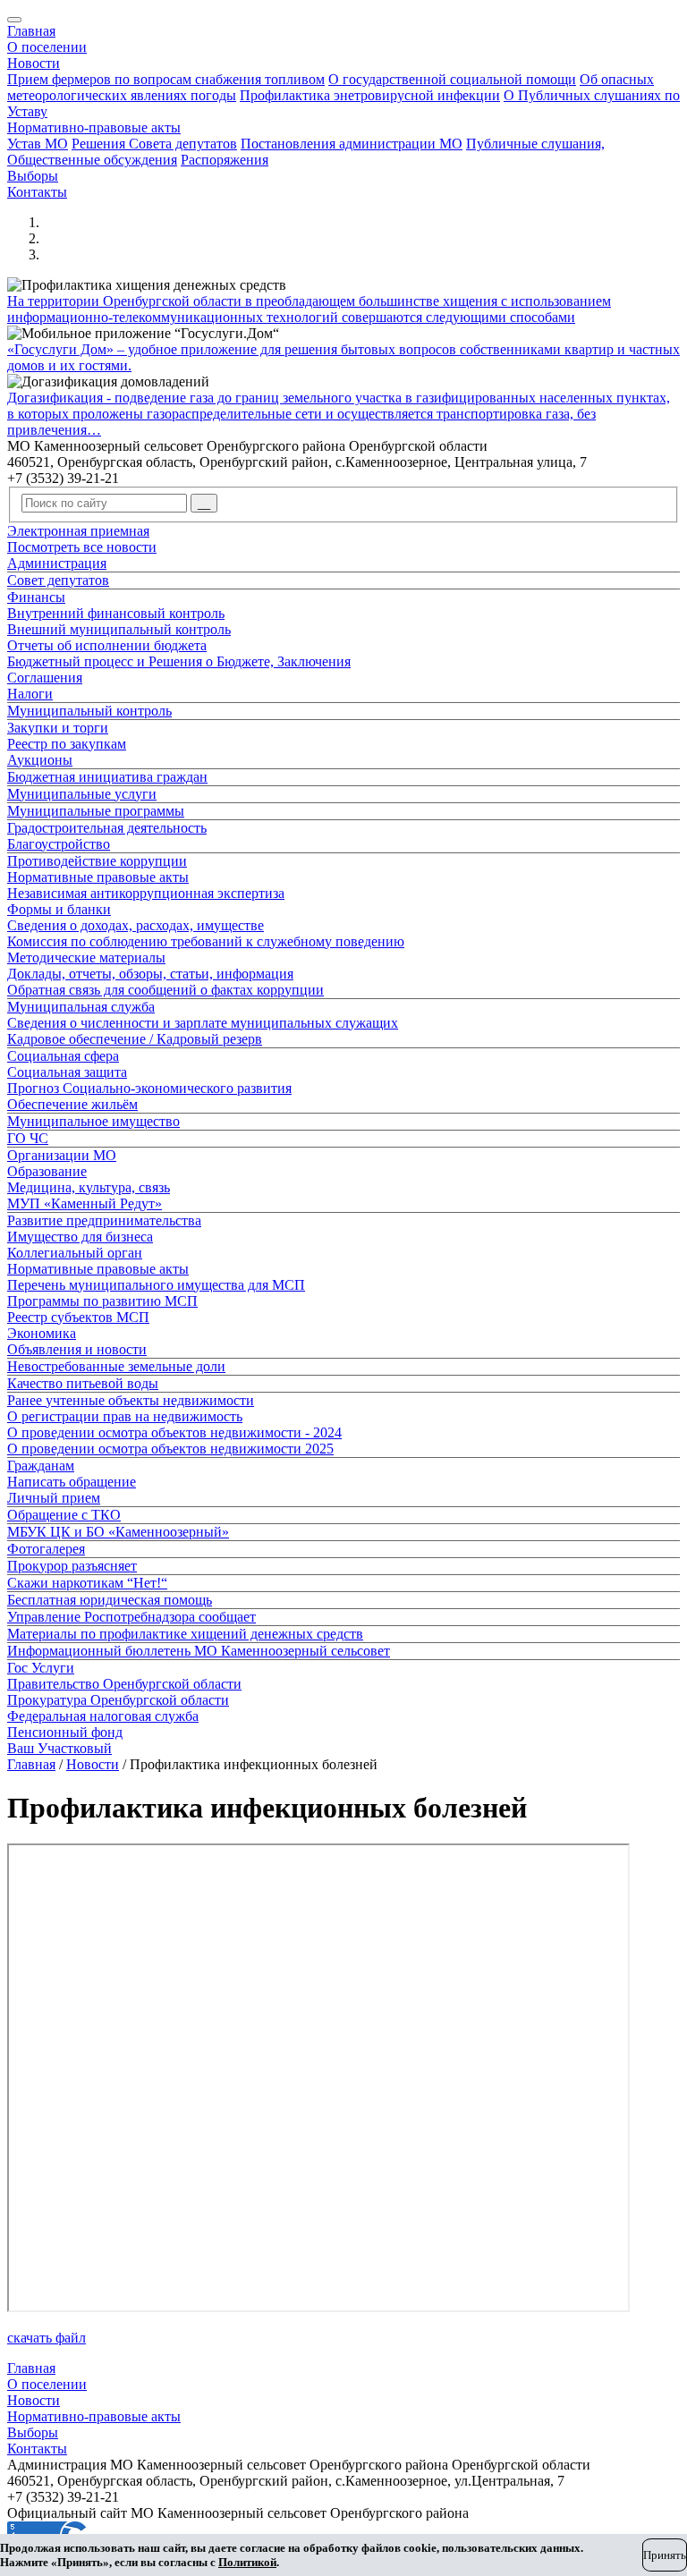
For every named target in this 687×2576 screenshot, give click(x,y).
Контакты (37, 192)
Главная (31, 31)
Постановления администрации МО (352, 144)
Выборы (33, 176)
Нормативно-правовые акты (94, 127)
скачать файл (47, 2338)
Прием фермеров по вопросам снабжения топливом (166, 79)
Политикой (247, 2562)
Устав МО (38, 144)
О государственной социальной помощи (452, 79)
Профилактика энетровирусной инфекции (370, 95)
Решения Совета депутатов (154, 144)
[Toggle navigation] (14, 20)
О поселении (47, 47)
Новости (34, 63)
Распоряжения (225, 160)
